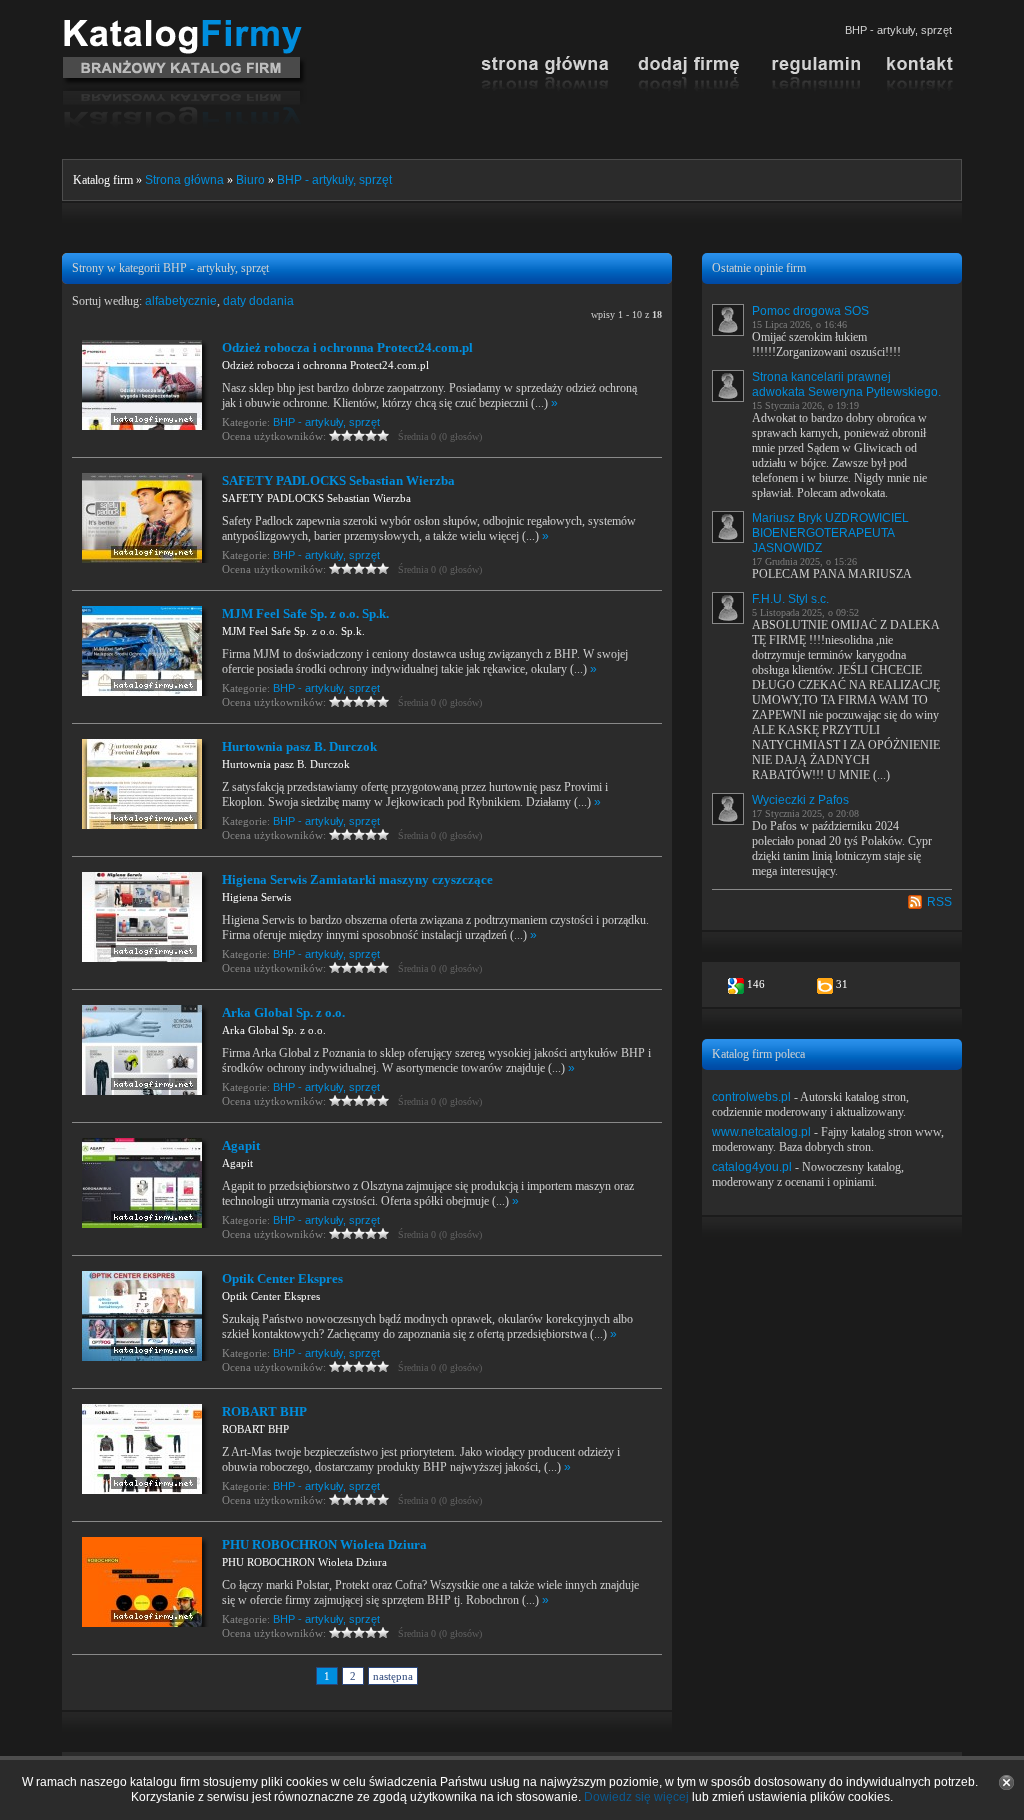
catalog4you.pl (752, 1167)
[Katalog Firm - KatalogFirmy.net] (184, 27)
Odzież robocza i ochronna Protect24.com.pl (347, 347)
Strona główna (184, 180)
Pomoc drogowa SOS (810, 311)
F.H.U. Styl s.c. (790, 599)
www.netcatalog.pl (761, 1132)
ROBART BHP (264, 1411)
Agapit (241, 1145)
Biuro (250, 180)
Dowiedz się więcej (636, 1797)
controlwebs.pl (751, 1097)
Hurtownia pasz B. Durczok (299, 746)
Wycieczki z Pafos (800, 800)
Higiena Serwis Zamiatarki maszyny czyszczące (357, 879)
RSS (939, 902)
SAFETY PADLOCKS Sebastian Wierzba (338, 480)
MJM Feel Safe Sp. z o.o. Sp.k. (305, 613)
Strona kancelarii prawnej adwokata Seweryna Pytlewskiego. (846, 384)
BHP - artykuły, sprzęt (334, 180)
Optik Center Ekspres (282, 1278)
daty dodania (258, 301)
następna (393, 1676)
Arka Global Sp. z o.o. (283, 1012)
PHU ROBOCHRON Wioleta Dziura (324, 1544)
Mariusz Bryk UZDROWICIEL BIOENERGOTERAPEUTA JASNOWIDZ (830, 533)
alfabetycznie (181, 301)
